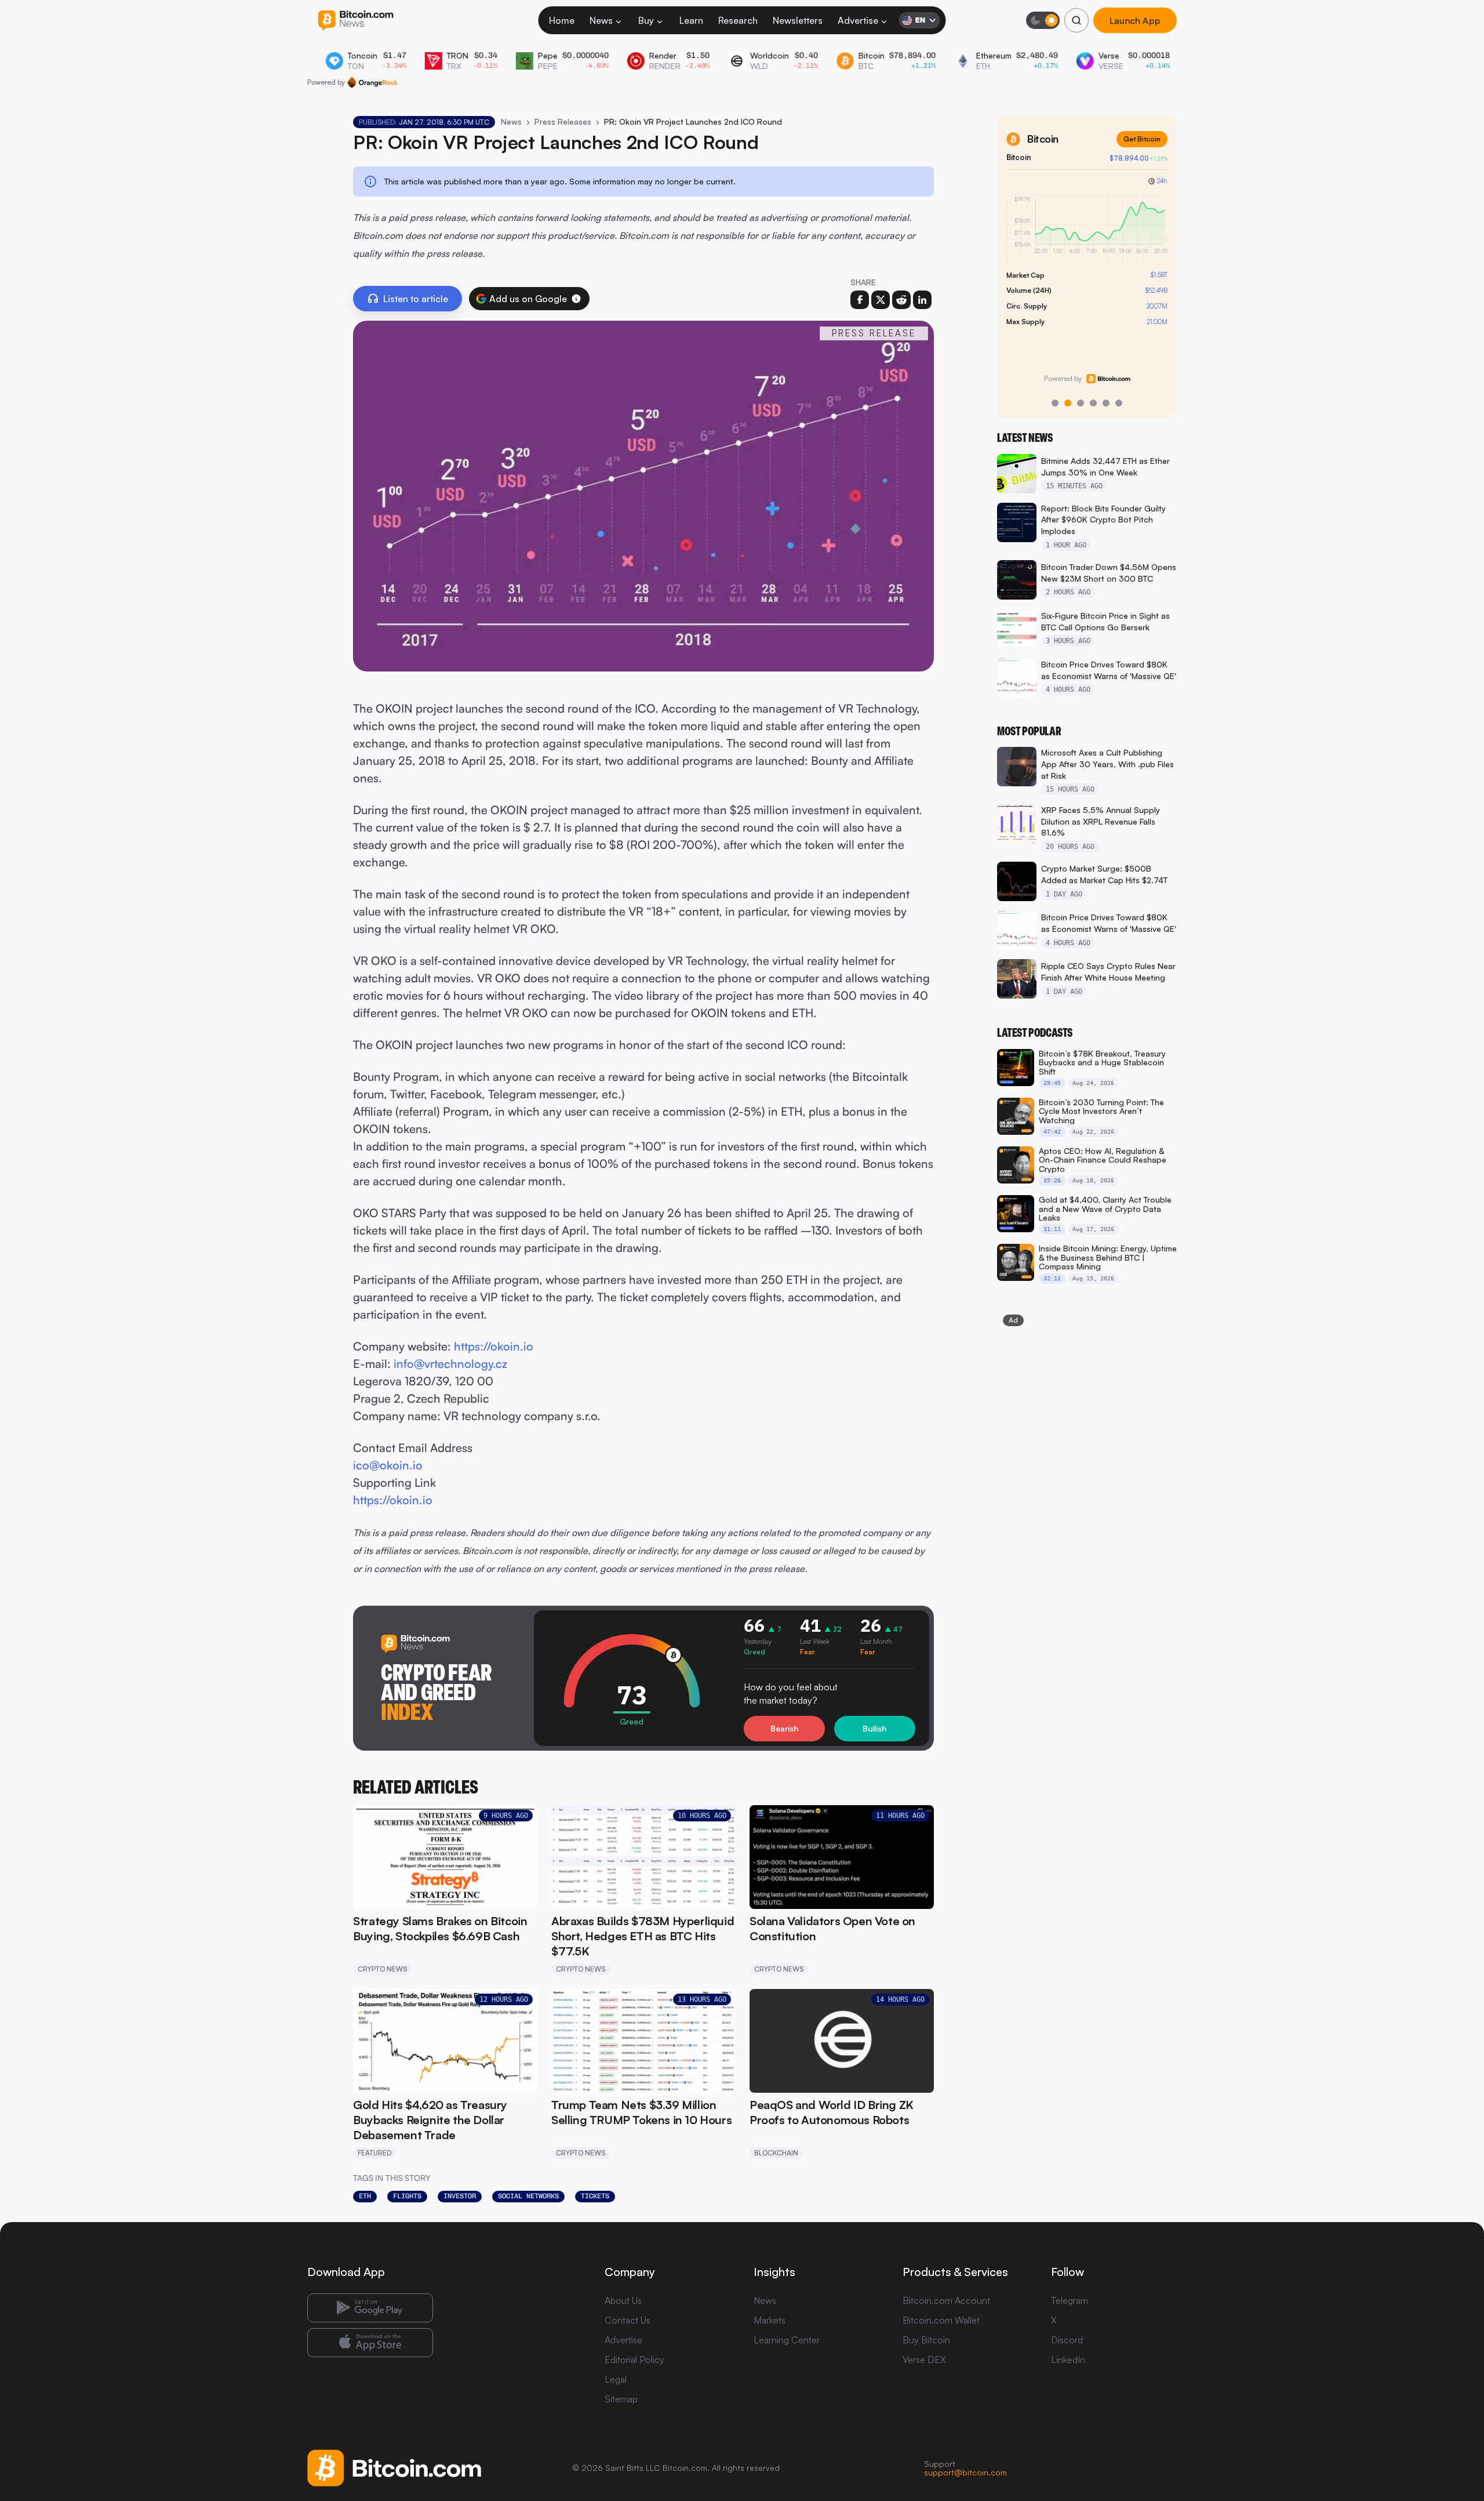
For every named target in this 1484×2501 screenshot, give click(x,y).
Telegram (1070, 2300)
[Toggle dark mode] (1043, 20)
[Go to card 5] (1106, 403)
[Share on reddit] (901, 300)
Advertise (858, 20)
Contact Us (628, 2320)
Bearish (784, 1728)
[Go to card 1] (1055, 403)
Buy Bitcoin (926, 2340)
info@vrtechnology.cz (450, 1364)
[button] (576, 299)
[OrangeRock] (372, 82)
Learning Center (787, 2340)
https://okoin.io (494, 1346)
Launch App (1135, 20)
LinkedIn (1068, 2360)
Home (562, 20)
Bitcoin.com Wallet (941, 2320)
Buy (646, 20)
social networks (528, 2196)
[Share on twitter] (881, 300)
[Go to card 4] (1093, 403)
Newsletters (798, 20)
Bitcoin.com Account (946, 2300)
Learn (691, 20)
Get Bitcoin (1142, 139)
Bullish (874, 1728)
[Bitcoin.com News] (356, 21)
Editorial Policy (634, 2360)
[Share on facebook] (860, 300)
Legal (616, 2379)
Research (738, 20)
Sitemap (621, 2399)
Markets (770, 2320)
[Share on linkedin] (922, 300)
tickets (595, 2196)
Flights (407, 2196)
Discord (1067, 2340)
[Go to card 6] (1119, 403)
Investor (460, 2196)
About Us (623, 2300)
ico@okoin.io (388, 1465)
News (601, 20)
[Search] (1076, 20)
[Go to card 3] (1081, 403)
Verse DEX (924, 2360)
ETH (365, 2196)
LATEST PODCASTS (1035, 1033)
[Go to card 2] (1068, 403)
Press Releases (563, 121)
